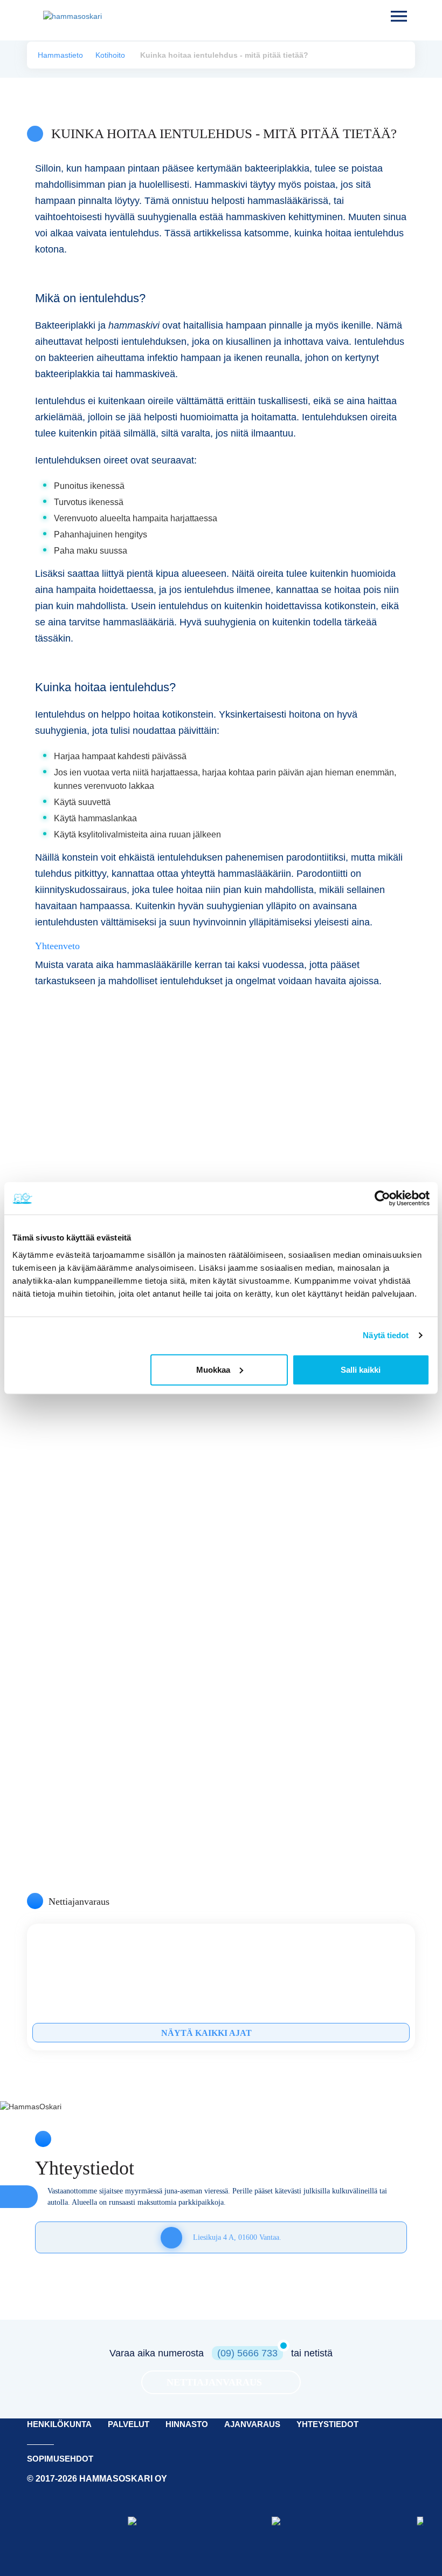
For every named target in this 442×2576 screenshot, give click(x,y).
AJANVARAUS (252, 2424)
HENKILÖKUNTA (59, 2424)
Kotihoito (110, 55)
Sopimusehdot (60, 2459)
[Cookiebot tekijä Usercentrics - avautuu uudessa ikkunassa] (382, 1198)
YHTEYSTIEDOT (327, 2424)
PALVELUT (129, 2424)
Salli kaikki (361, 1369)
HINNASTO (187, 2424)
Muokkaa (213, 1369)
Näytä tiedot (386, 1335)
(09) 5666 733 (247, 2353)
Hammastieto (60, 55)
